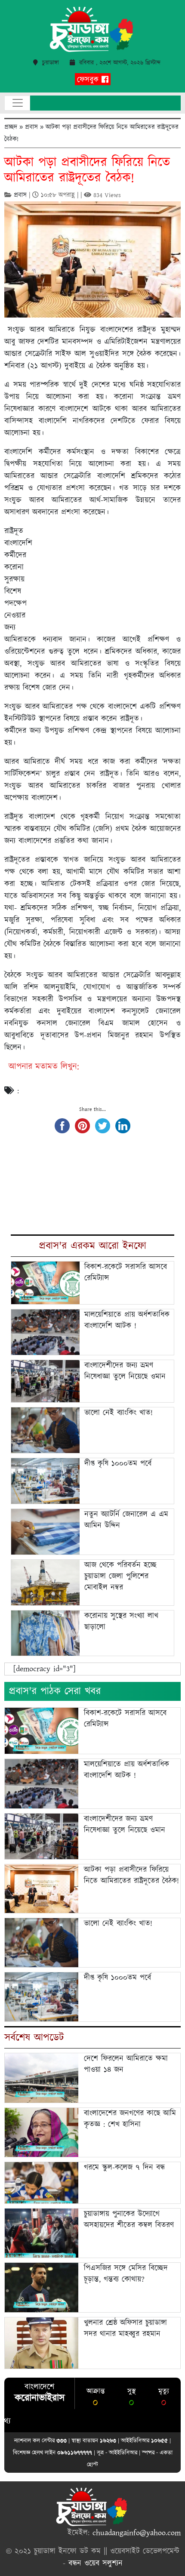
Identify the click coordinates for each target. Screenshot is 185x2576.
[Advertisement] (110, 572)
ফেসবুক (89, 80)
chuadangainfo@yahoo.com (137, 2533)
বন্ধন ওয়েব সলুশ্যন (96, 2564)
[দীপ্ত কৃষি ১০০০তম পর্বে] (42, 1996)
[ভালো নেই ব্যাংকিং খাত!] (42, 1942)
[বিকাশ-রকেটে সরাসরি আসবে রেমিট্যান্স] (42, 1731)
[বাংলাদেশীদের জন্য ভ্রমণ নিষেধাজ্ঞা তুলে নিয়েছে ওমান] (42, 1836)
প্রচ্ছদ (11, 127)
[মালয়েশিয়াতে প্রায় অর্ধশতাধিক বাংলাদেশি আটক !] (42, 1783)
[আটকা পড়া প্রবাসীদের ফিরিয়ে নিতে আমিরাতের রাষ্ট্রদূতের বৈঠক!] (42, 1888)
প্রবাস (31, 127)
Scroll (168, 2559)
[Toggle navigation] (17, 103)
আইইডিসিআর (123, 2452)
